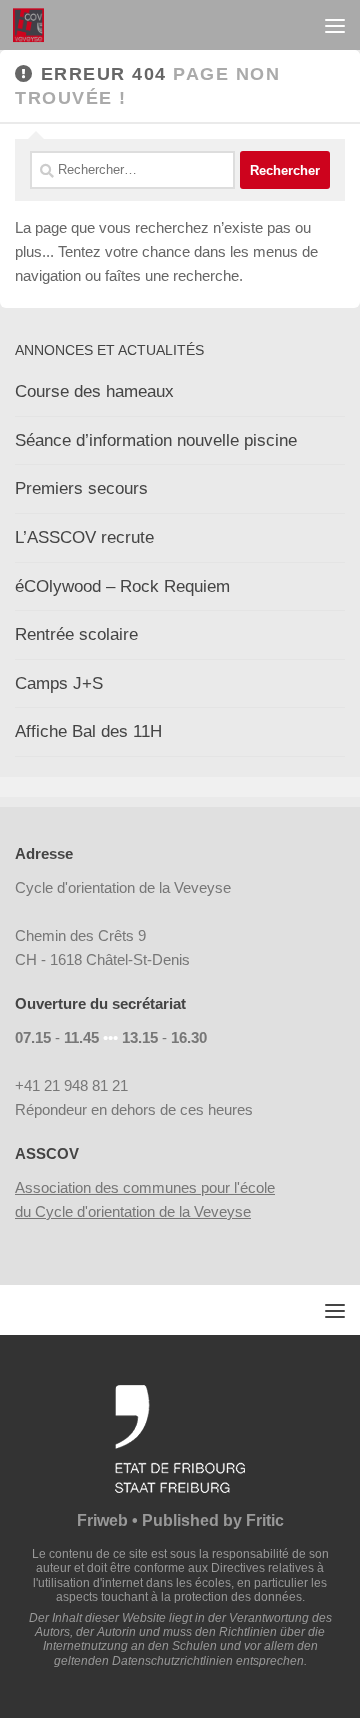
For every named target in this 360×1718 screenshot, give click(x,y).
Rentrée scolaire (76, 634)
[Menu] (335, 25)
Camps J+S (59, 683)
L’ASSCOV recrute (84, 537)
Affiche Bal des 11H (88, 731)
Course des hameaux (94, 391)
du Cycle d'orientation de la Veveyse (133, 1211)
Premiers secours (81, 488)
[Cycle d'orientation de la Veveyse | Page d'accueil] (33, 25)
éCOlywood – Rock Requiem (122, 586)
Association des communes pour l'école (145, 1187)
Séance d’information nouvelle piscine (156, 440)
